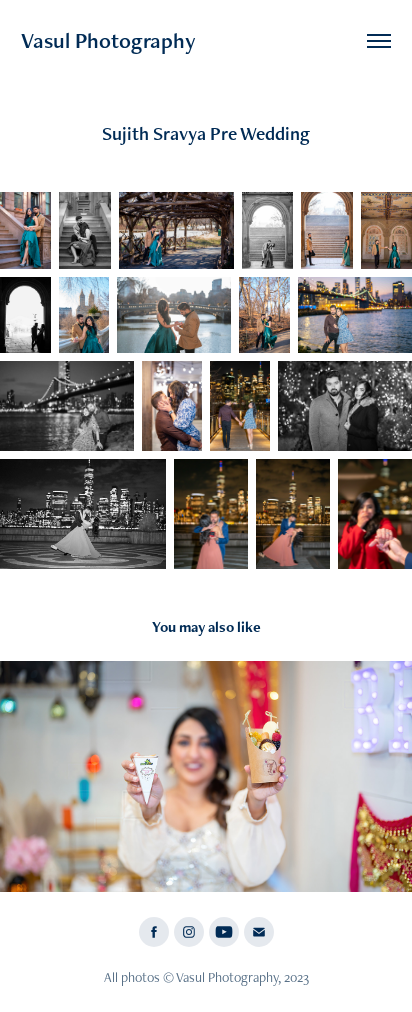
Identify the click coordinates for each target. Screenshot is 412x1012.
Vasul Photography (108, 40)
